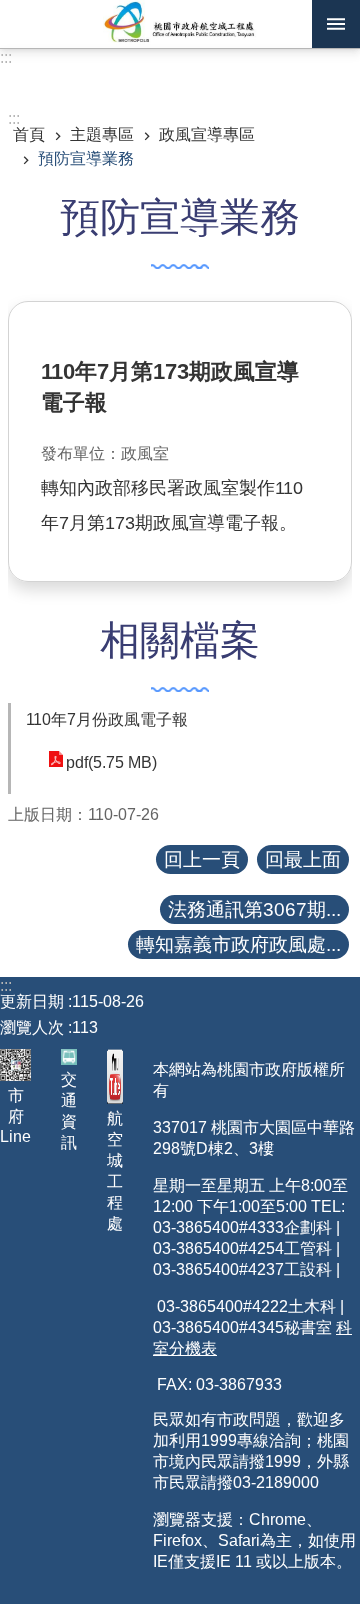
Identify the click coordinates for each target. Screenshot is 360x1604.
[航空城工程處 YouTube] (115, 1076)
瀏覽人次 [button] (32, 1027)
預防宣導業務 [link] (86, 158)
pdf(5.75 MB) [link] (111, 762)
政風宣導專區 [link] (207, 134)
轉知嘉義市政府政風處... (238, 944)
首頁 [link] (29, 134)
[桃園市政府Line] (15, 1064)
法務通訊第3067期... (254, 909)
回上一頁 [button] (202, 859)
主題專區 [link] (102, 134)
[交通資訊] (69, 1057)
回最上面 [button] (303, 859)
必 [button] (336, 24)
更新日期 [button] (32, 1001)
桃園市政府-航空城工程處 (180, 24)
